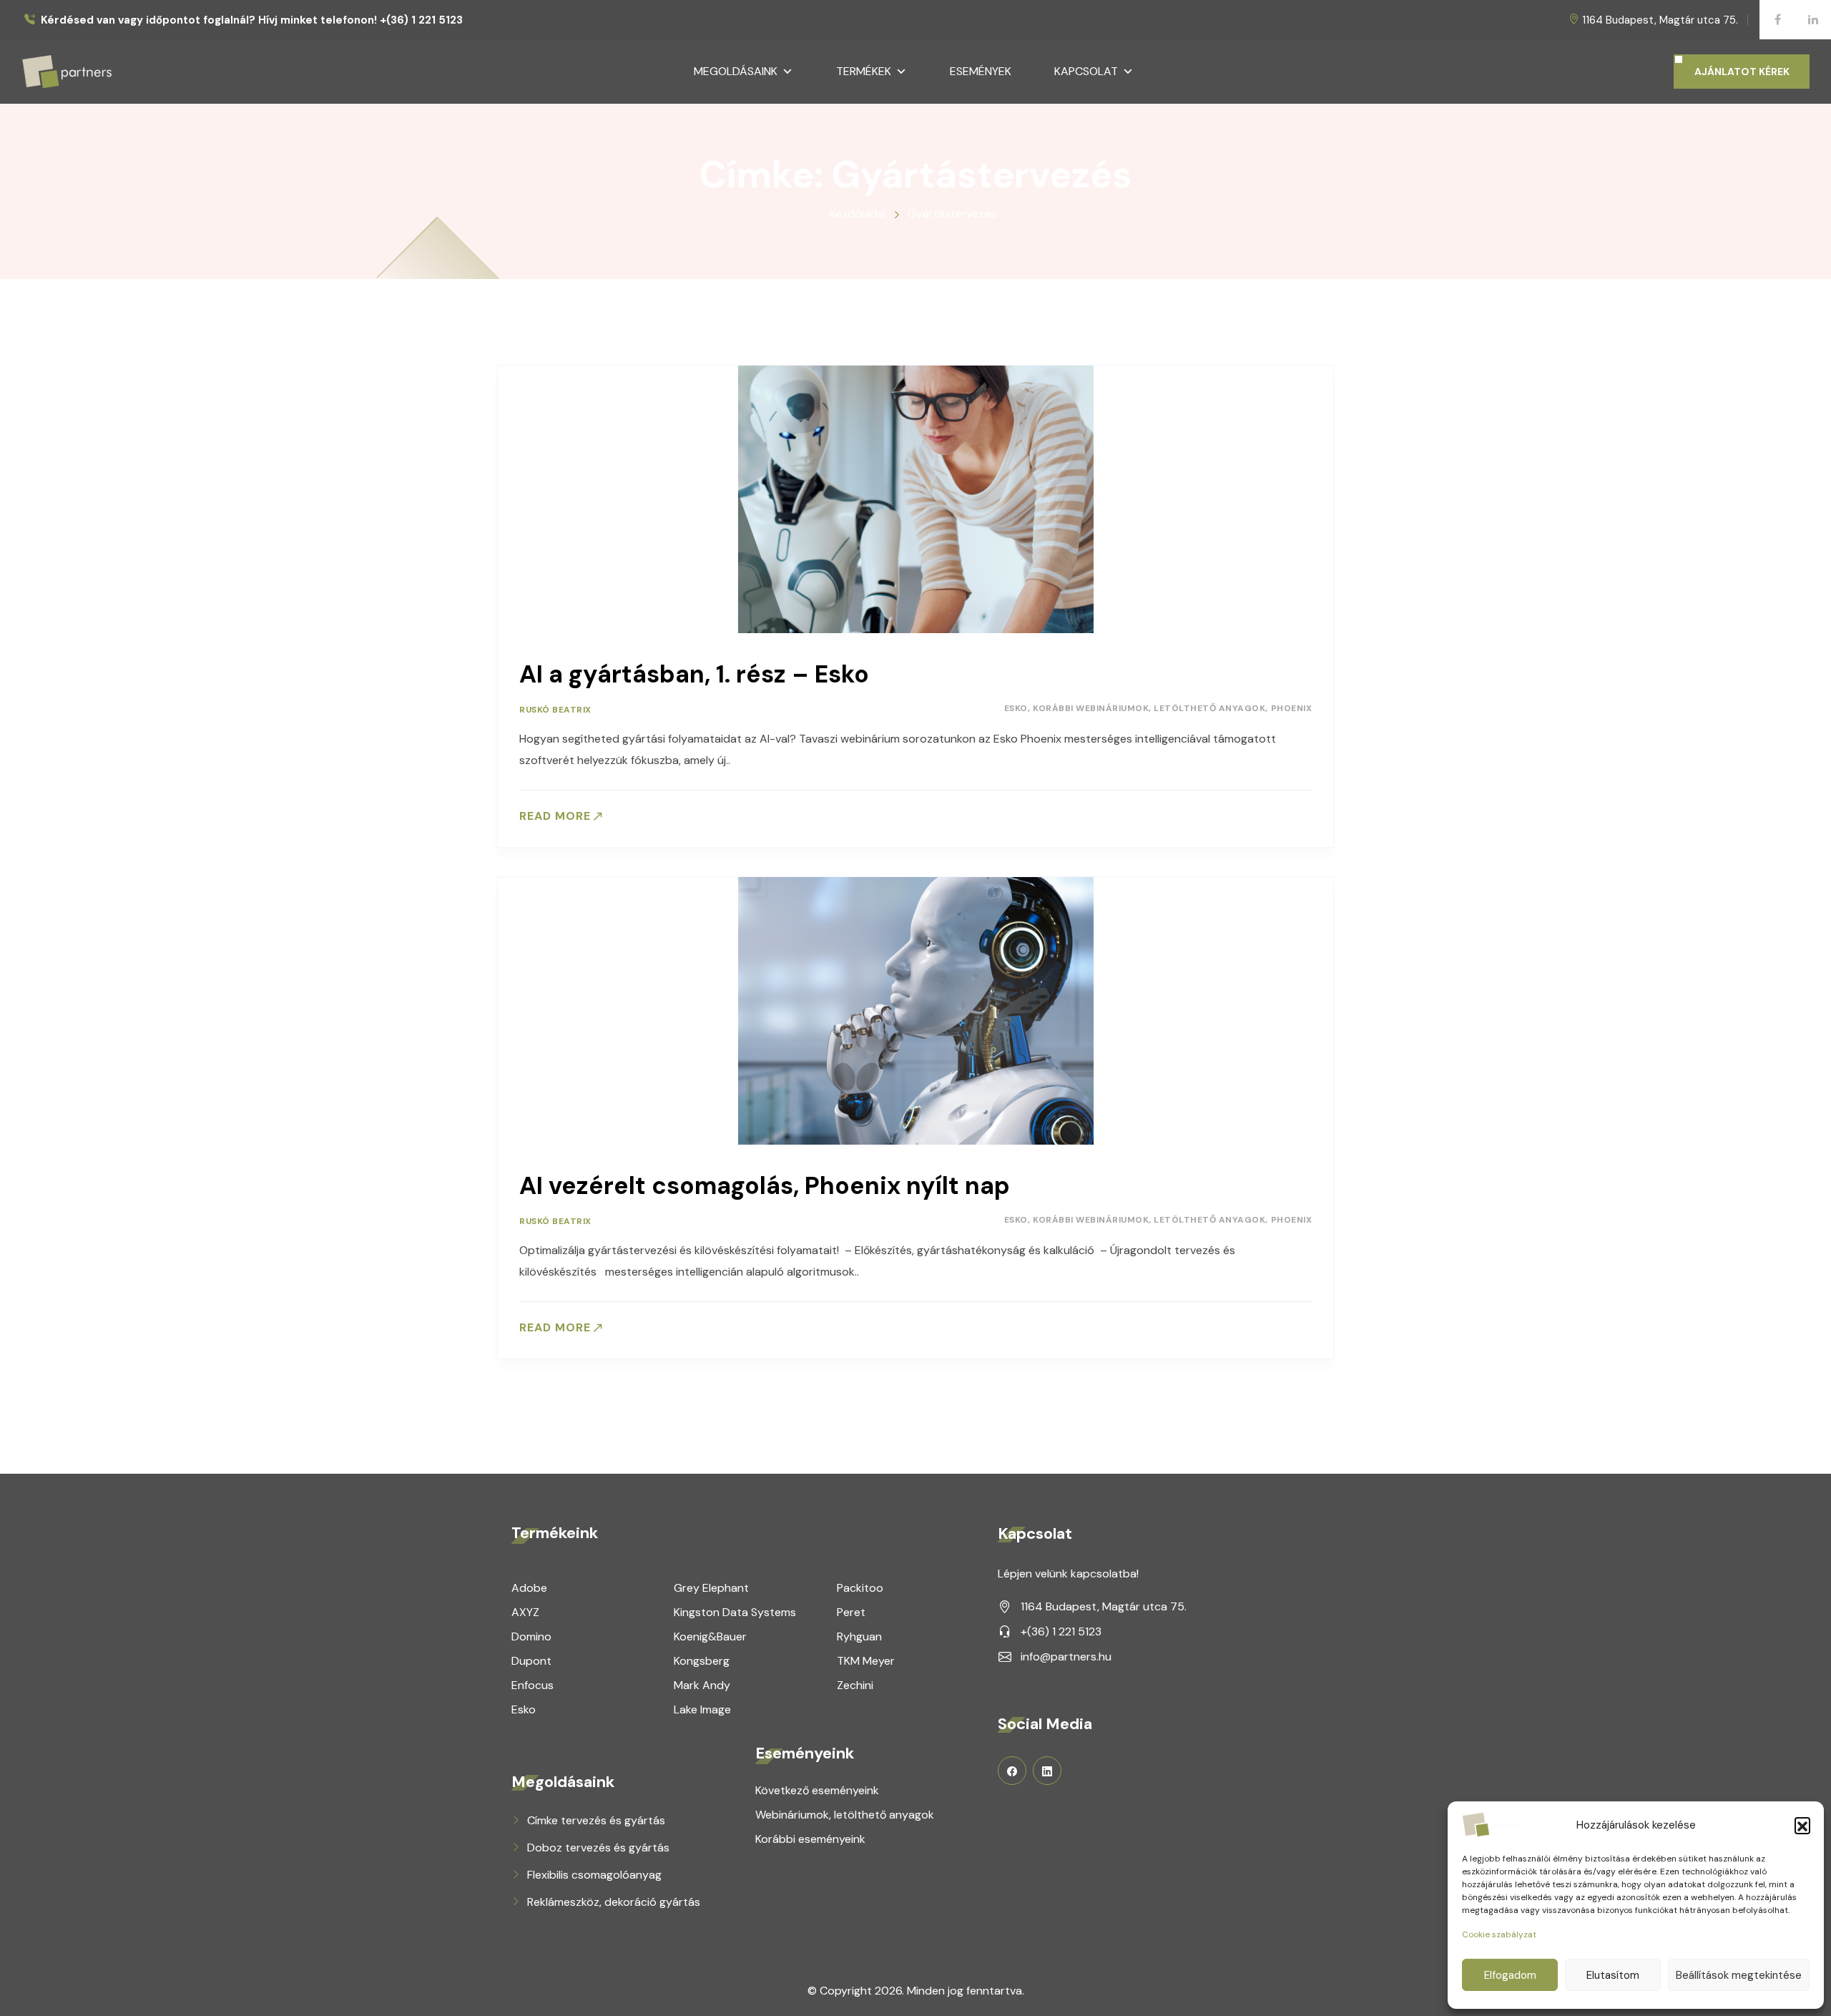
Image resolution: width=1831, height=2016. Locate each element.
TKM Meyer (866, 1661)
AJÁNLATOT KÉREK (1742, 72)
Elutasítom (1613, 1975)
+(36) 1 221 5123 (1061, 1631)
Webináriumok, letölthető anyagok (845, 1815)
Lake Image (702, 1709)
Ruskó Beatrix (555, 710)
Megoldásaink (736, 71)
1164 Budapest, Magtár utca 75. (1660, 20)
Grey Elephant (711, 1588)
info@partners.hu (1066, 1657)
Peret (851, 1612)
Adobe (529, 1588)
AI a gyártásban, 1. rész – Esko (694, 674)
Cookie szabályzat (1499, 1934)
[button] (1802, 1825)
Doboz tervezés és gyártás (598, 1848)
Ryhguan (859, 1636)
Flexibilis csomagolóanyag (594, 1875)
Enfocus (532, 1685)
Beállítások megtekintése (1739, 1975)
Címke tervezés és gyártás (596, 1820)
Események (981, 71)
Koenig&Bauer (710, 1636)
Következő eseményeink (817, 1790)
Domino (531, 1636)
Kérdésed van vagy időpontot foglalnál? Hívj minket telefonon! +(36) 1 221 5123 (252, 20)
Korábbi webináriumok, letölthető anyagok (1149, 708)
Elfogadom (1510, 1975)
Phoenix (1292, 708)
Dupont (531, 1661)
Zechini (855, 1685)
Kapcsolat (1086, 71)
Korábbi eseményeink (810, 1839)
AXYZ (525, 1612)
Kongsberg (702, 1661)
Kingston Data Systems (735, 1612)
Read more (555, 816)
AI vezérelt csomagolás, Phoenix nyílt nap (765, 1186)
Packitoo (860, 1588)
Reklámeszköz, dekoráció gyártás (614, 1902)
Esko (1016, 708)
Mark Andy (702, 1685)
